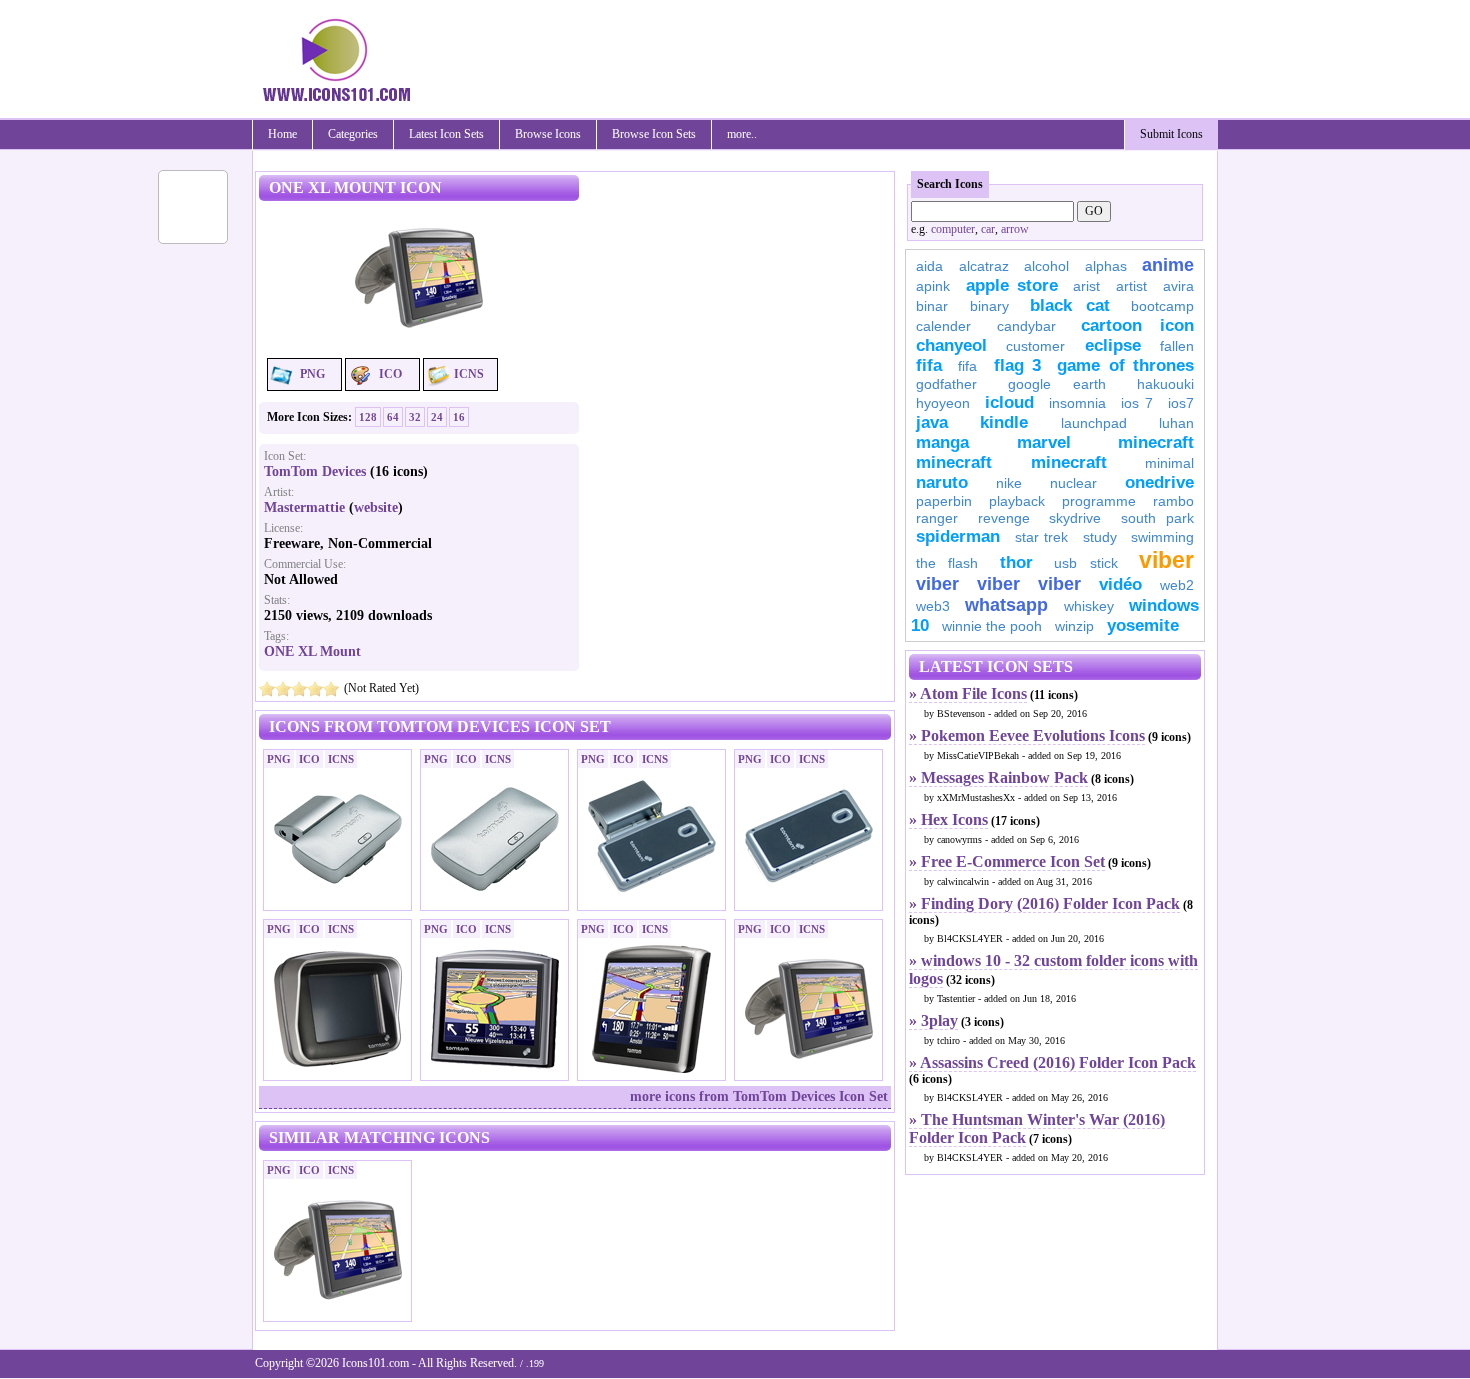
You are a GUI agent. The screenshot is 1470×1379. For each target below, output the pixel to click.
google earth (1057, 384)
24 (437, 417)
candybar (1026, 326)
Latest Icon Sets (446, 134)
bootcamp (1162, 306)
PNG (312, 374)
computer (953, 229)
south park (1158, 518)
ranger (937, 518)
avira (1178, 286)
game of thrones (1125, 365)
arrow (1015, 229)
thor (1016, 562)
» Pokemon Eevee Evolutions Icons (1027, 735)
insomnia (1077, 403)
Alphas (1106, 266)
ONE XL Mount (312, 651)
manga (942, 442)
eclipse (1113, 345)
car (988, 229)
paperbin (944, 501)
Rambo (1173, 501)
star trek (1042, 537)
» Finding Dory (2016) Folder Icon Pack (1044, 903)
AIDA (929, 266)
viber (1166, 560)
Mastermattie (304, 507)
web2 (1177, 585)
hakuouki (1165, 384)
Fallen (1177, 346)
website (376, 507)
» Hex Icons (948, 819)
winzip (1074, 626)
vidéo (1120, 584)
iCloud (1009, 402)
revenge (1004, 518)
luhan (1176, 423)
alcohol (1046, 266)
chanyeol (951, 345)
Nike (1009, 483)
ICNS (469, 374)
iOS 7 (1137, 403)
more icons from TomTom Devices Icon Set (759, 1096)
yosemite (1143, 625)
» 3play (933, 1020)
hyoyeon (943, 403)
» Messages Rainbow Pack (998, 777)
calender (943, 326)
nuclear (1073, 483)
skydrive (1075, 518)
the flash (947, 563)
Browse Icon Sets (654, 134)
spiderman (958, 536)
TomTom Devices (315, 471)
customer (1035, 346)
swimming (1162, 537)
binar (932, 306)
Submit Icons (1171, 134)
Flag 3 (1017, 365)
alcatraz (984, 266)
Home (282, 134)
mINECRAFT (954, 462)
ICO (390, 374)
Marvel (1044, 442)
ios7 (1181, 403)
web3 (933, 606)
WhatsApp (1006, 605)
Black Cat (1070, 305)
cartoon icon (1137, 325)
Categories (353, 134)
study (1100, 537)
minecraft (1156, 442)
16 (459, 417)
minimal (1169, 463)
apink (933, 286)
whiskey (1089, 606)
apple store (1012, 285)
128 (368, 417)
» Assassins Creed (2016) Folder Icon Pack (1052, 1062)
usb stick (1085, 563)
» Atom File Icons (968, 693)
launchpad (1094, 423)
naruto (942, 482)
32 (415, 417)
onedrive (1159, 482)
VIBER (937, 584)
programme (1099, 501)
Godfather (946, 384)
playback (1017, 501)
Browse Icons (548, 134)
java (932, 422)
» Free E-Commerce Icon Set (1007, 861)
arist (1086, 286)
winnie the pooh (992, 626)
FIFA (929, 365)
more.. (742, 134)
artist (1131, 286)
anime (1168, 265)
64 (393, 417)
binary (989, 306)
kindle (1004, 422)
